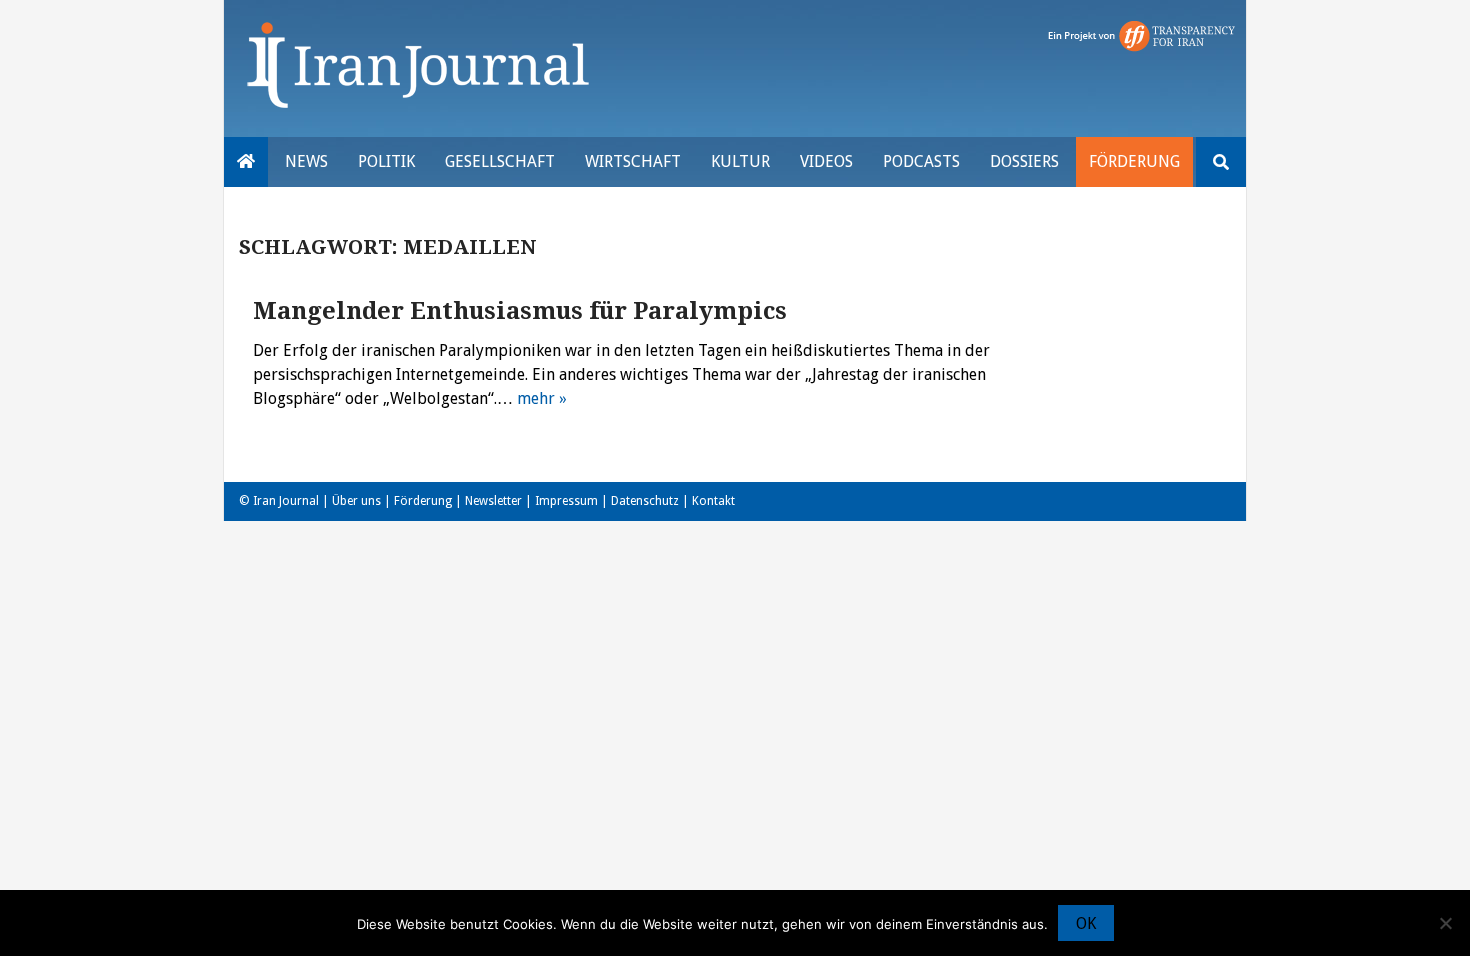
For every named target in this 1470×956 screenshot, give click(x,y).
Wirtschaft (633, 161)
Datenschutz (645, 501)
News (306, 161)
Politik (386, 161)
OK (1086, 923)
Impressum (566, 501)
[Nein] (1445, 923)
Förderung (1134, 161)
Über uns (356, 501)
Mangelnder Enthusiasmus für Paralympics (520, 311)
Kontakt (713, 501)
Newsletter (493, 501)
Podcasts (921, 161)
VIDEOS (826, 161)
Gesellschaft (500, 161)
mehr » (542, 398)
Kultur (740, 161)
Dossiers (1024, 161)
